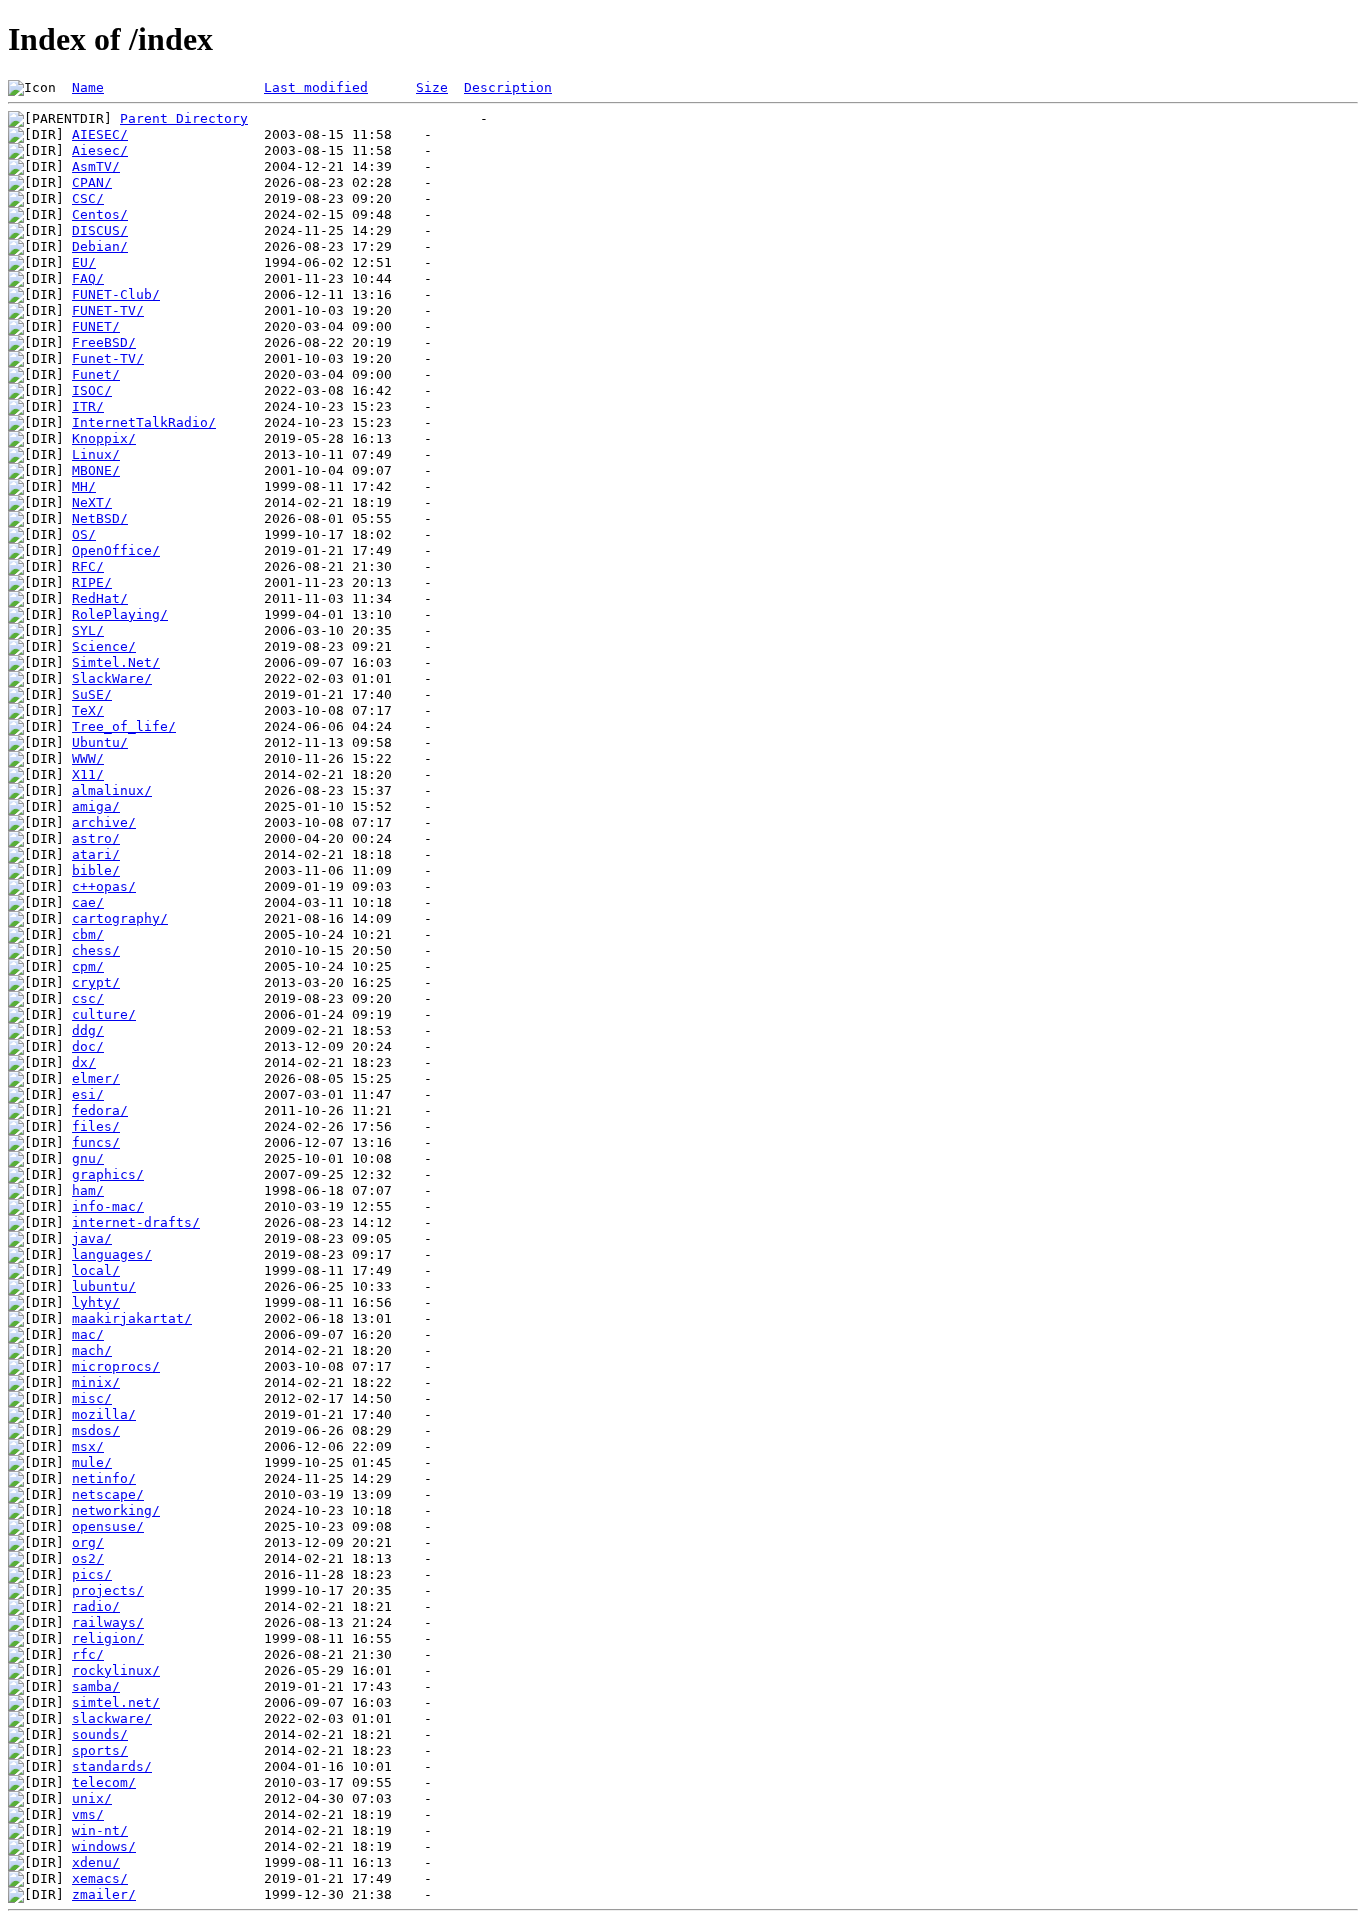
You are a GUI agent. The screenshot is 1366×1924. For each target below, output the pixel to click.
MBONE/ (96, 470)
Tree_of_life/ (124, 726)
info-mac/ (108, 1206)
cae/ (88, 902)
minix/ (96, 1382)
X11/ (88, 774)
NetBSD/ (100, 518)
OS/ (84, 534)
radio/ (96, 1606)
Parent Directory (184, 118)
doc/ (88, 1046)
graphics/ (108, 1174)
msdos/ (96, 1430)
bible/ (96, 870)
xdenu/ (96, 1862)
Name (88, 87)
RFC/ (88, 566)
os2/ (88, 1558)
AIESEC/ (100, 134)
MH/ (84, 486)
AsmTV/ (96, 166)
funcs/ (96, 1142)
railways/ (108, 1622)
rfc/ (88, 1654)
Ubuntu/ (100, 742)
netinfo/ (104, 1478)
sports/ (100, 1750)
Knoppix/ (104, 438)
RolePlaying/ (120, 614)
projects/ (108, 1590)
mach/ (92, 1350)
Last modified (316, 87)
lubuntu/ (104, 1286)
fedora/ (100, 1110)
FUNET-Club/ (116, 294)
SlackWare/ (112, 678)
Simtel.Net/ (116, 662)
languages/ (112, 1254)
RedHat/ (100, 598)
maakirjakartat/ (132, 1318)
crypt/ (96, 982)
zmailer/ (104, 1894)
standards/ (112, 1766)
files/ (96, 1126)
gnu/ (88, 1158)
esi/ (88, 1094)
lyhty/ (96, 1302)
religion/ (108, 1638)
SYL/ (88, 630)
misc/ (92, 1398)
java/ (92, 1238)
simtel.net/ (116, 1702)
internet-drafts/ (136, 1222)
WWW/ (88, 758)
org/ (88, 1542)
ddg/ (88, 1030)
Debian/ (100, 246)
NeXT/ (92, 502)
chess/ (96, 950)
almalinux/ (112, 790)
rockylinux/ (116, 1670)
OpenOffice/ (116, 550)
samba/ (96, 1686)
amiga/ (96, 806)
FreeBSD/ (104, 342)
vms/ (88, 1814)
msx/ (88, 1446)
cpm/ (88, 966)
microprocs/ (116, 1366)
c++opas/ (104, 886)
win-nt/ (100, 1830)
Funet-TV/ (108, 358)
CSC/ (88, 198)
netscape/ (108, 1494)
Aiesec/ (100, 150)
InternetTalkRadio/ (144, 422)
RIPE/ (92, 582)
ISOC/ (92, 390)
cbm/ (88, 934)
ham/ (88, 1190)
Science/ (104, 646)
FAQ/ (88, 278)
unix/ (92, 1798)
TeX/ (88, 710)
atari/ (96, 854)
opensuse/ (108, 1526)
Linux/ (96, 454)
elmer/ (96, 1078)
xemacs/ (100, 1878)
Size (432, 87)
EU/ (84, 262)
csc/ (88, 998)
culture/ (104, 1014)
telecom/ (104, 1782)
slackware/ (112, 1718)
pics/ (92, 1574)
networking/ (116, 1510)
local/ (96, 1270)
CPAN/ (92, 182)
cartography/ (120, 918)
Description (508, 87)
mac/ (88, 1334)
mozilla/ (104, 1414)
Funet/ (96, 374)
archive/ (104, 822)
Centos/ (100, 214)
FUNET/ (96, 326)
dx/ (84, 1062)
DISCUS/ (100, 230)
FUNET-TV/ (108, 310)
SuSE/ (92, 694)
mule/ (92, 1462)
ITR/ (88, 406)
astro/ (96, 838)
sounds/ (100, 1734)
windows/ (104, 1846)
